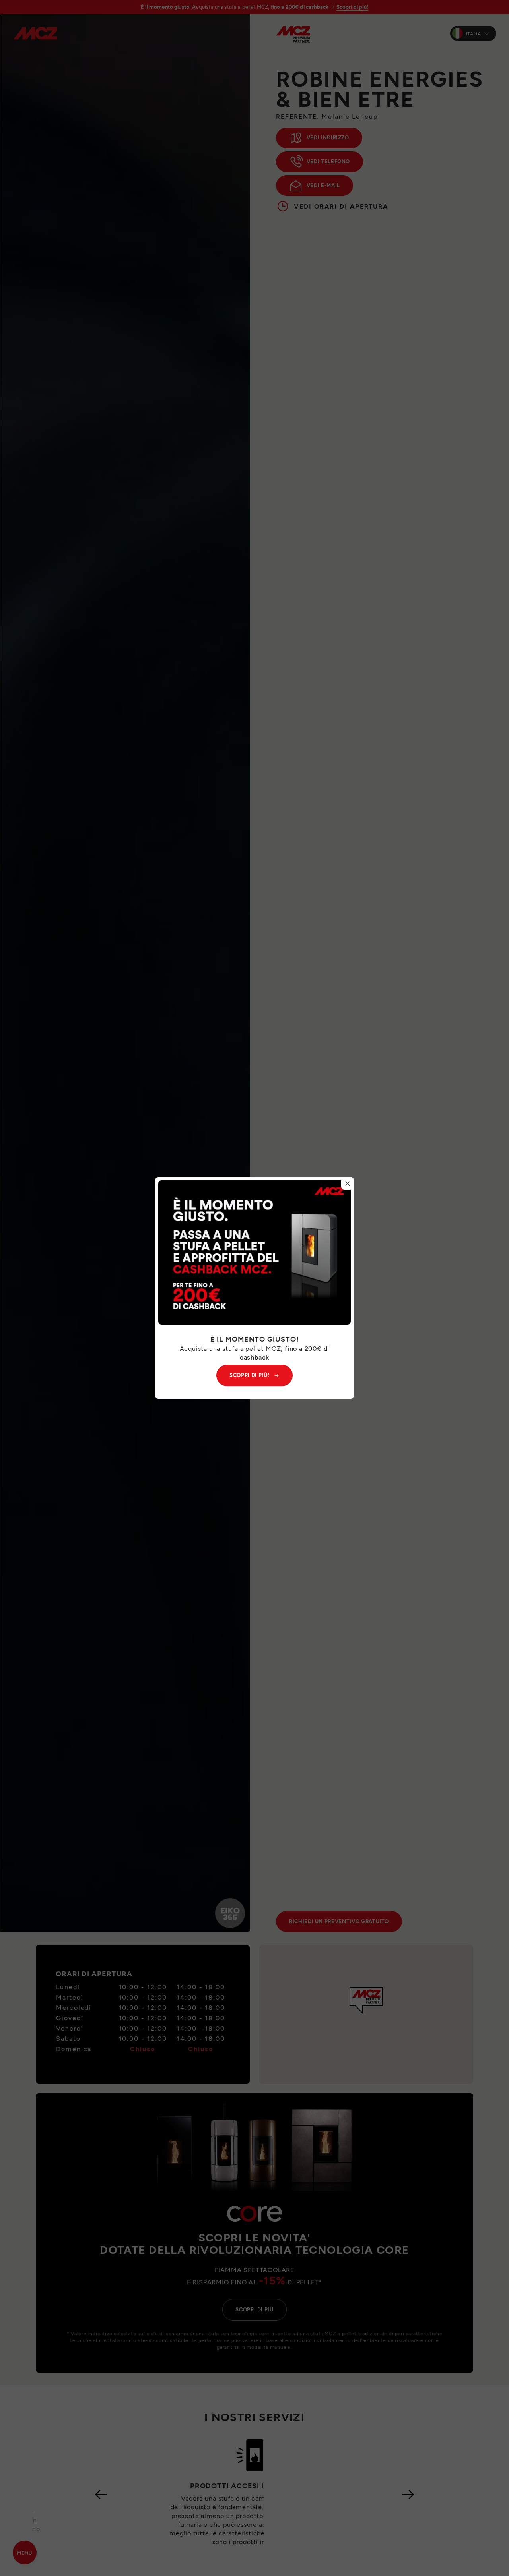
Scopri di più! (249, 1375)
